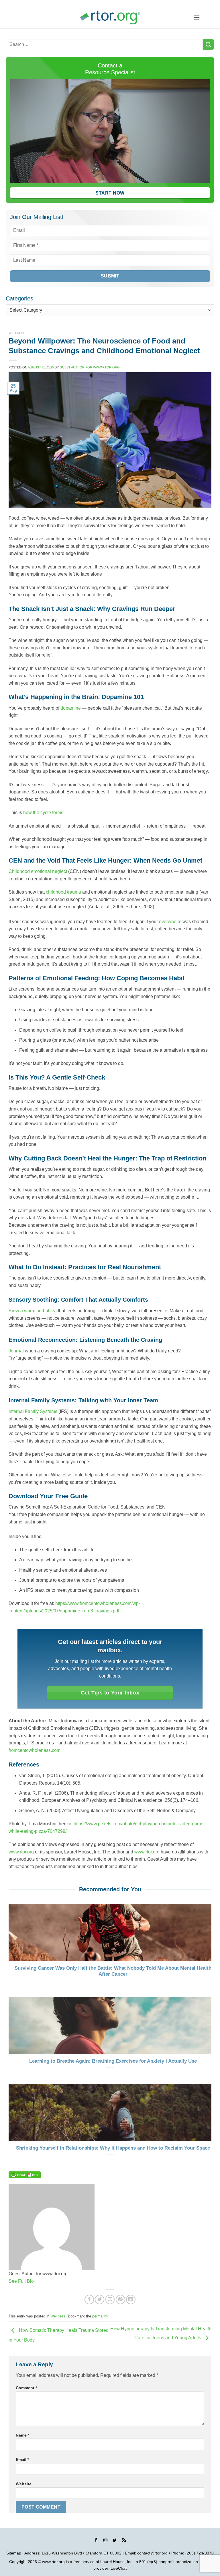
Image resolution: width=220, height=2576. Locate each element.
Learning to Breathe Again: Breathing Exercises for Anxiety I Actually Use (113, 2061)
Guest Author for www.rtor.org (90, 367)
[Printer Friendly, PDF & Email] (25, 2175)
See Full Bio (21, 2281)
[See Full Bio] (37, 2281)
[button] (197, 17)
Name (22, 2435)
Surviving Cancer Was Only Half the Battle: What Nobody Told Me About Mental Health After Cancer (113, 1971)
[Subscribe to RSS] (124, 2541)
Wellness (17, 333)
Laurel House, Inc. (117, 2562)
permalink (100, 2316)
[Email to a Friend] (110, 2300)
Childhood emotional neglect (38, 871)
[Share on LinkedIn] (131, 2300)
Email (22, 2459)
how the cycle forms (43, 813)
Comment (26, 2388)
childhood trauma (63, 892)
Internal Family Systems (33, 1411)
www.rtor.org (21, 1852)
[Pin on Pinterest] (120, 2300)
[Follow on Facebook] (96, 2541)
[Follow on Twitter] (115, 2541)
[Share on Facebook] (89, 2300)
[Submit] (209, 44)
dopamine (71, 708)
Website (24, 2484)
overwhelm (170, 922)
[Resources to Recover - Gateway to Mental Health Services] (110, 17)
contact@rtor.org (152, 2553)
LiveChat (119, 2568)
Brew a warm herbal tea (33, 1311)
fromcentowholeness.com (35, 1750)
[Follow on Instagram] (105, 2541)
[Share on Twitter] (100, 2300)
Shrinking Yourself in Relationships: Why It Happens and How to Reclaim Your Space (113, 2148)
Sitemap (14, 2553)
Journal (16, 1351)
